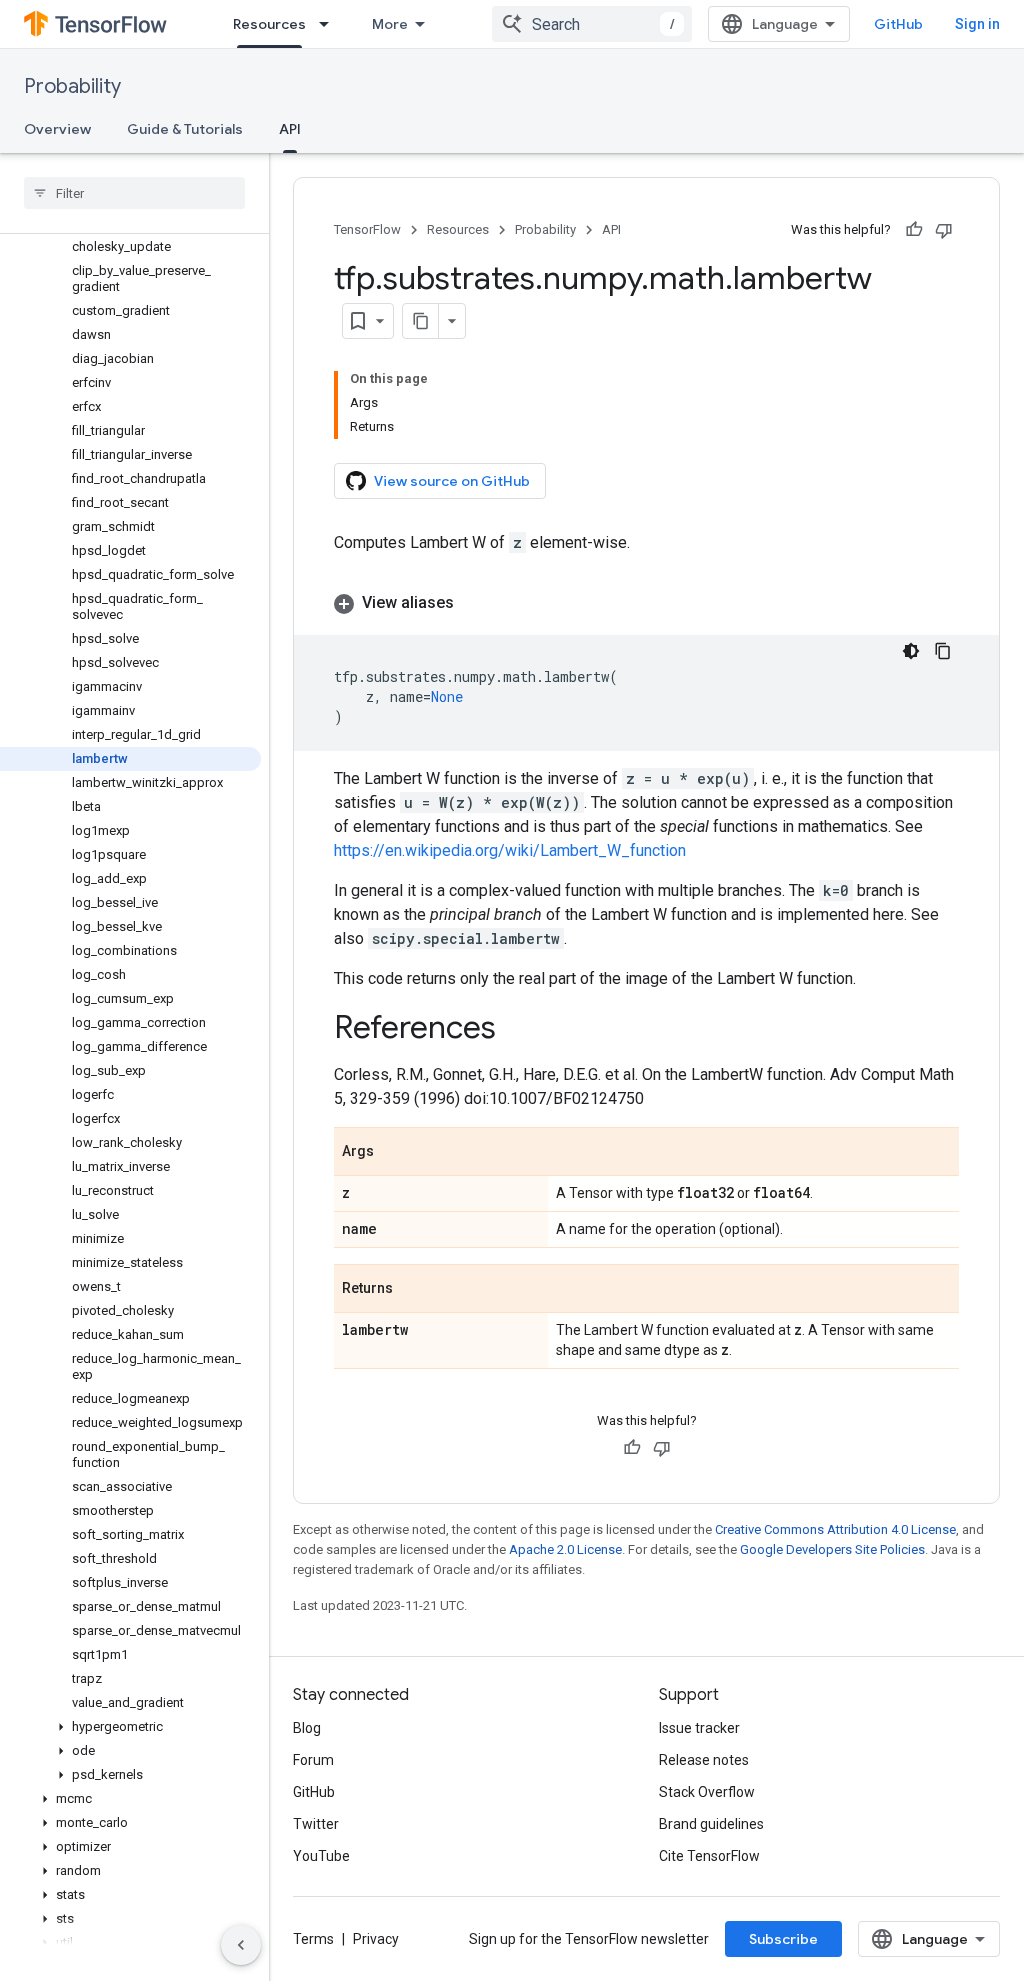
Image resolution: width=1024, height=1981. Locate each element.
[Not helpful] (944, 230)
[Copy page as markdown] (421, 321)
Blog (307, 1728)
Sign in (977, 24)
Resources (269, 24)
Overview (57, 129)
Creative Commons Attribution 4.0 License (835, 1529)
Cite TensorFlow (709, 1856)
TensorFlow (367, 229)
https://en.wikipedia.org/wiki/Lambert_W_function (510, 850)
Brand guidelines (711, 1824)
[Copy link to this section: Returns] (413, 1290)
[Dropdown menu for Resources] (330, 24)
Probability (72, 86)
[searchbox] (134, 193)
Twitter (316, 1824)
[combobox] (592, 24)
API (290, 129)
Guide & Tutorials (185, 129)
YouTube (321, 1856)
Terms (313, 1939)
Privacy (376, 1939)
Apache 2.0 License (565, 1549)
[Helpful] (914, 230)
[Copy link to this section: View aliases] (474, 603)
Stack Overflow (707, 1792)
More (390, 24)
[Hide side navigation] (241, 1945)
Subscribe (783, 1939)
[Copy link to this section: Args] (394, 1153)
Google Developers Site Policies (832, 1549)
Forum (313, 1760)
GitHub (898, 24)
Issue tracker (699, 1728)
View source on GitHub (452, 481)
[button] (130, 1727)
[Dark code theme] (911, 651)
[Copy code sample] (943, 651)
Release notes (704, 1760)
